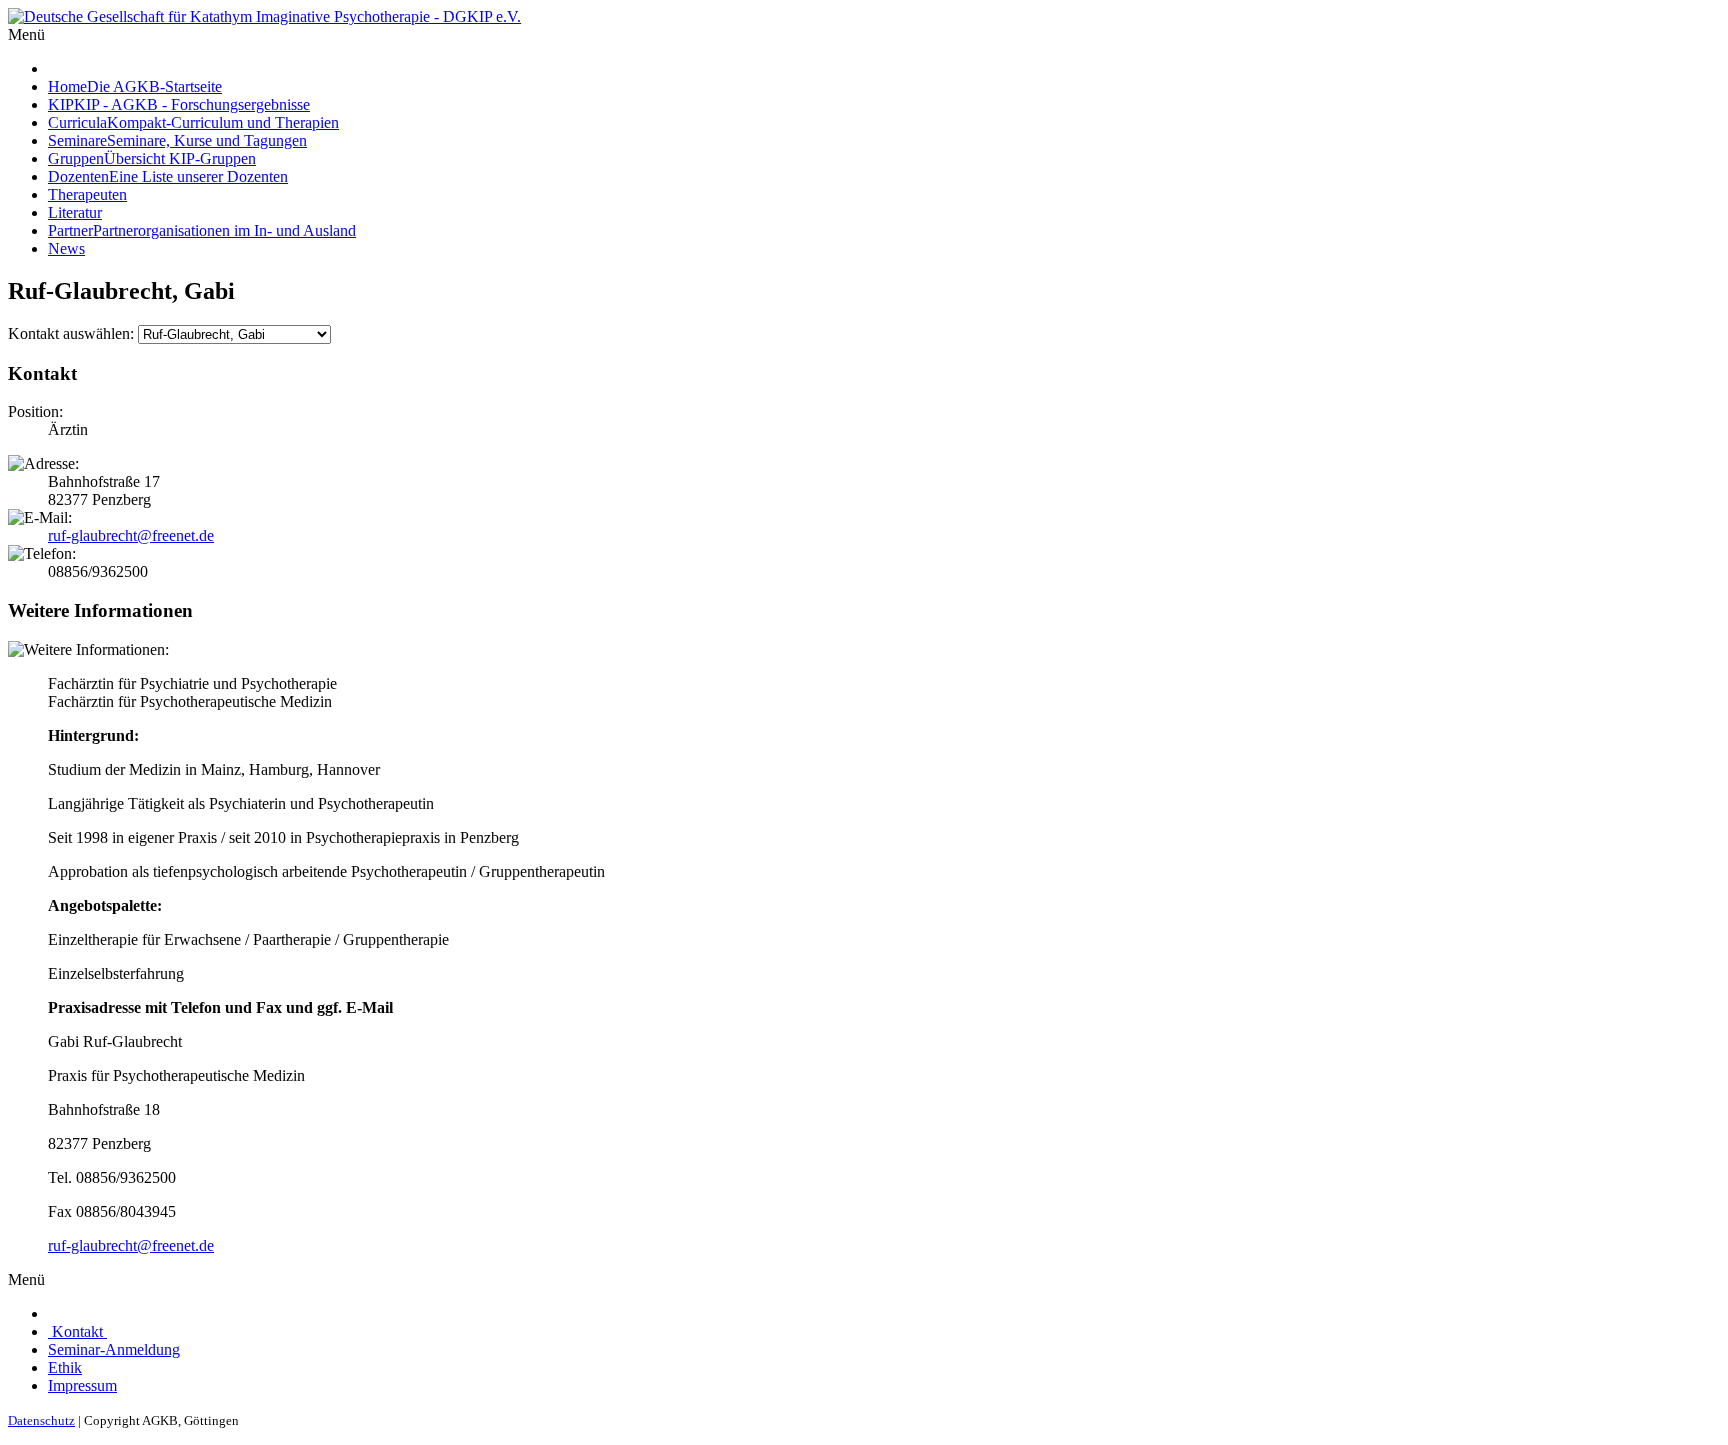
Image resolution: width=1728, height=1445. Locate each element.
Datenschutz (41, 1420)
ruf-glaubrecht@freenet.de (131, 535)
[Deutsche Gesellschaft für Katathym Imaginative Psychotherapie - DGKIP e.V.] (264, 16)
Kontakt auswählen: (71, 333)
